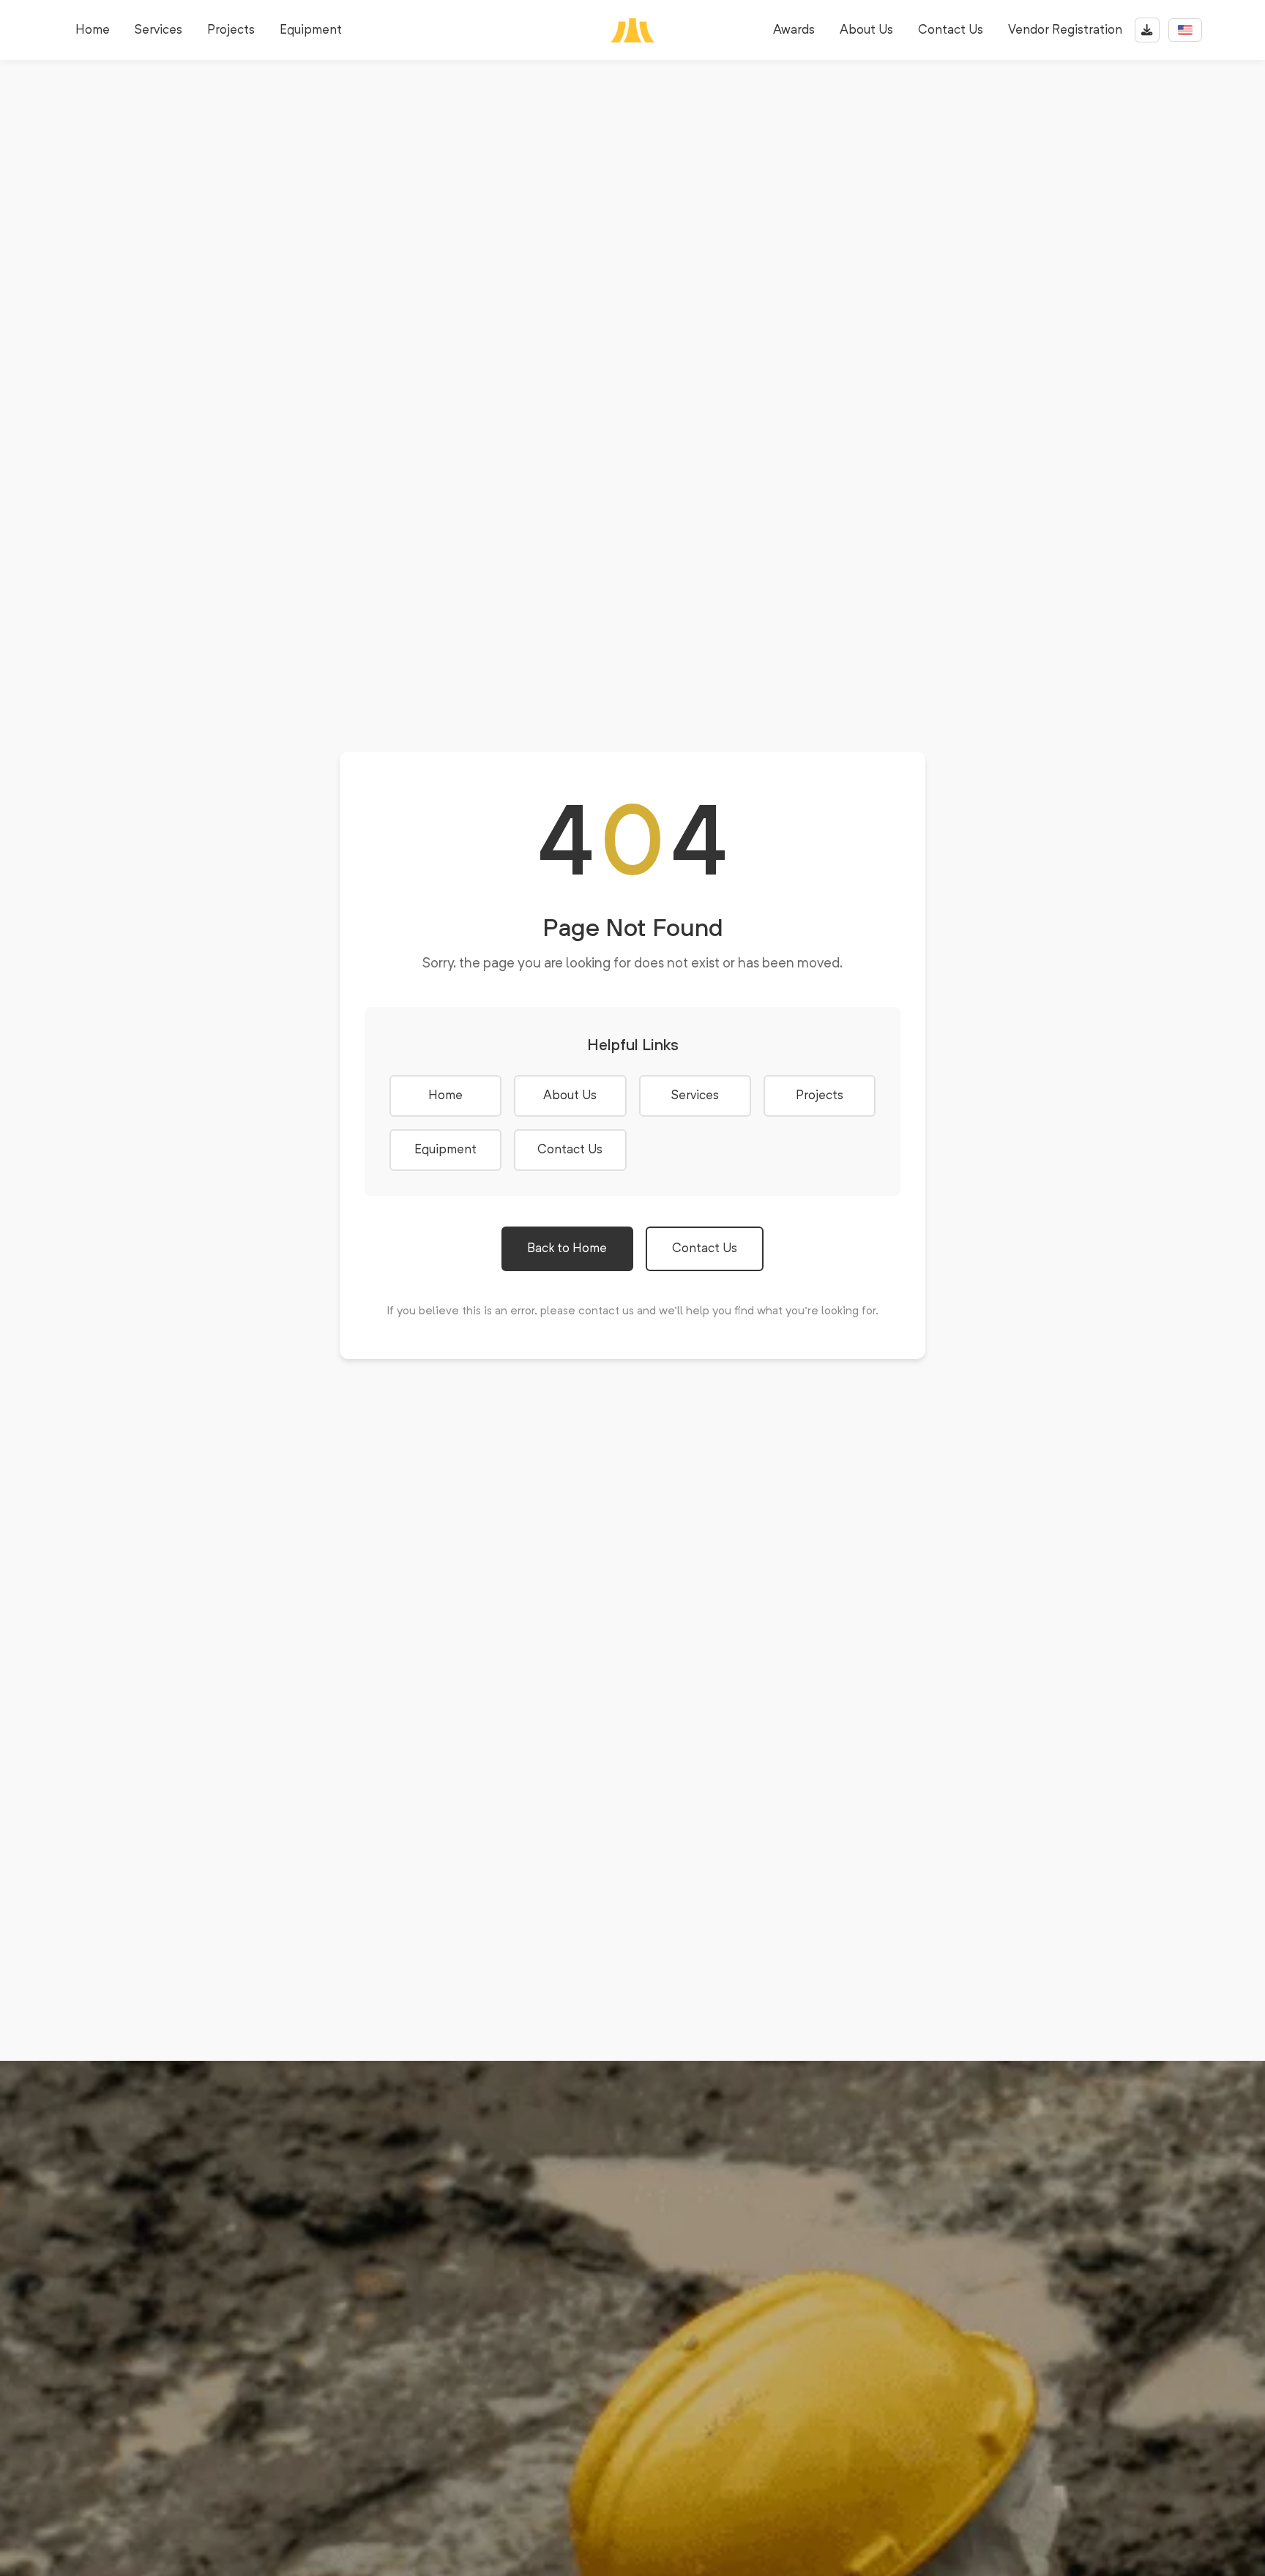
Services (158, 30)
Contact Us (951, 30)
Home (93, 30)
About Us (866, 30)
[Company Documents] (1147, 30)
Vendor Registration (1065, 30)
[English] (1185, 30)
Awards (794, 30)
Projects (231, 30)
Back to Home (567, 1249)
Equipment (311, 30)
